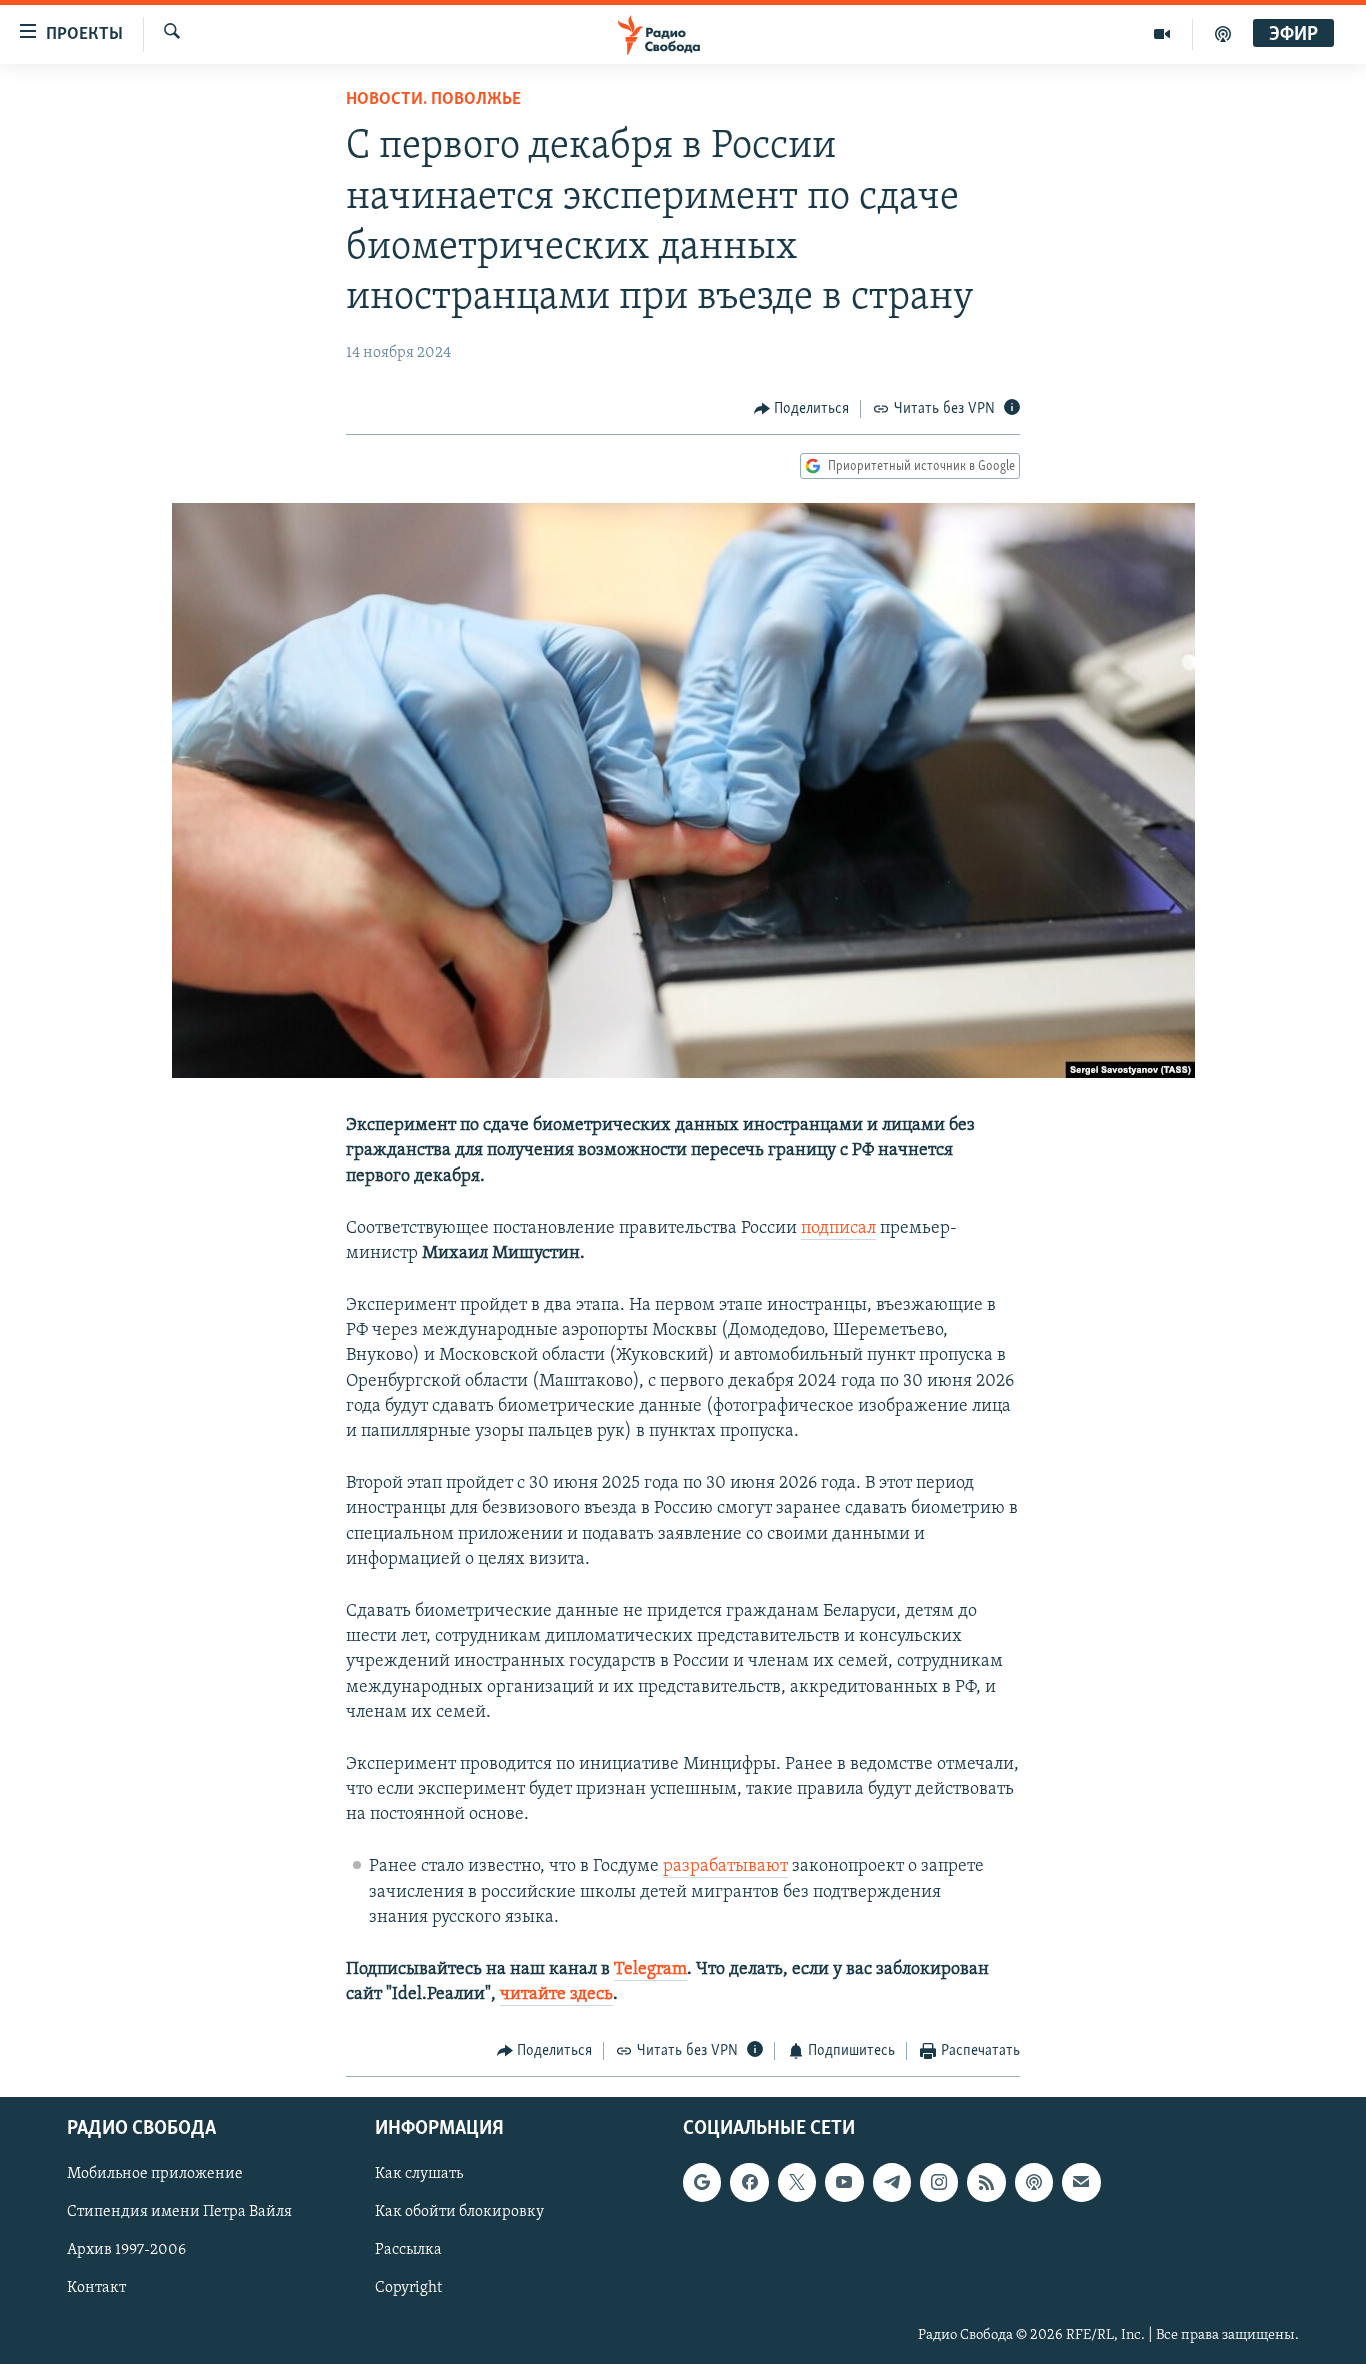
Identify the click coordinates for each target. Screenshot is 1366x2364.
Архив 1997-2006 (126, 2250)
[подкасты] (1223, 34)
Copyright (408, 2288)
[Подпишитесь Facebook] (749, 2182)
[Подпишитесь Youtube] (844, 2182)
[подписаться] (1081, 2182)
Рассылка (408, 2250)
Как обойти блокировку (459, 2212)
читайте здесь (556, 1995)
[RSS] (986, 2182)
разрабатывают (725, 1867)
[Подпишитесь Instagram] (939, 2182)
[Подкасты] (1034, 2182)
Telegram (650, 1970)
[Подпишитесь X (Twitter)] (797, 2182)
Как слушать (419, 2174)
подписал (838, 1229)
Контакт (96, 2288)
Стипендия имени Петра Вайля (179, 2212)
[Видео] (1162, 34)
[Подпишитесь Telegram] (892, 2182)
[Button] (802, 409)
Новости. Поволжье (433, 100)
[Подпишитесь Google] (702, 2182)
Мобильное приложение (155, 2174)
